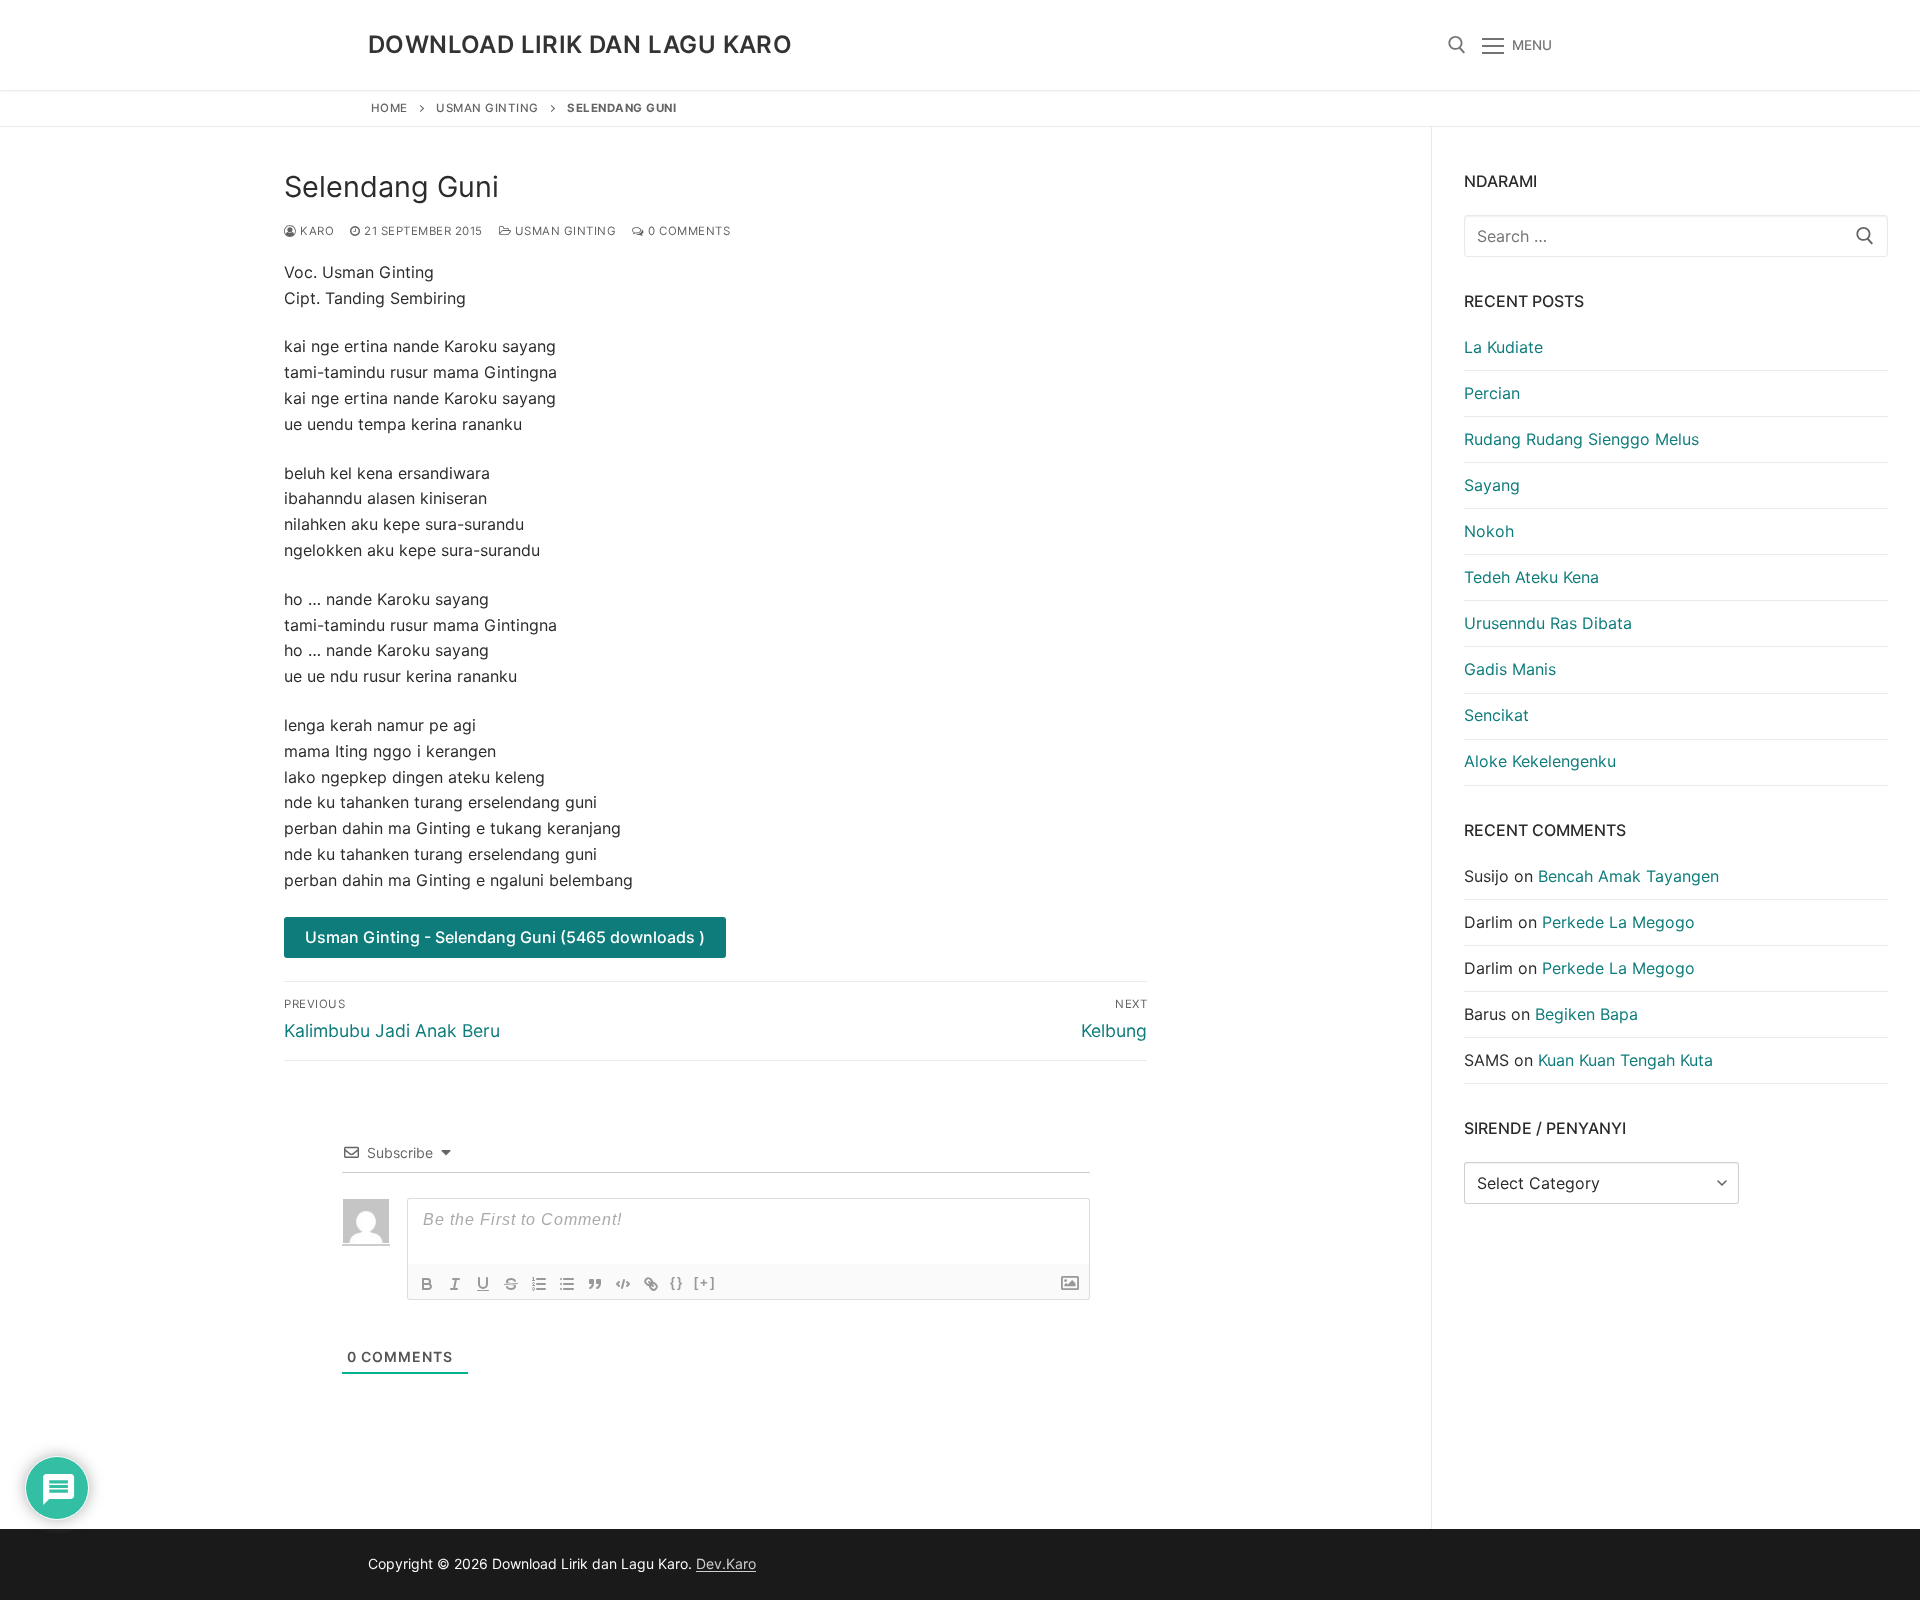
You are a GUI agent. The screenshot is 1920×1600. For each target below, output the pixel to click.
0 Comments (687, 231)
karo (315, 231)
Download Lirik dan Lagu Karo (580, 44)
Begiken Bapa (1586, 1014)
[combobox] (1676, 236)
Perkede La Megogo (1618, 922)
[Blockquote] (595, 1284)
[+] (705, 1282)
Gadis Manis (1510, 669)
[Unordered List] (567, 1284)
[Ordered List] (539, 1284)
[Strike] (511, 1284)
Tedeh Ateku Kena (1531, 577)
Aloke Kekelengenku (1540, 761)
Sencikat (1496, 715)
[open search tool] (1457, 45)
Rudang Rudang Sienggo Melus (1581, 439)
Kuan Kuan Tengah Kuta (1625, 1060)
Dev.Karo (726, 1563)
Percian (1492, 393)
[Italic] (455, 1284)
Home (389, 108)
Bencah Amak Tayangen (1628, 876)
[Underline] (483, 1284)
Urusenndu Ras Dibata (1548, 623)
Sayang (1492, 485)
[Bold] (427, 1284)
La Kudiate (1503, 347)
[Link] (651, 1284)
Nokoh (1489, 531)
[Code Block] (623, 1284)
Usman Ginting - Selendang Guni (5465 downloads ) (505, 937)
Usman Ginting (487, 108)
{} (677, 1282)
